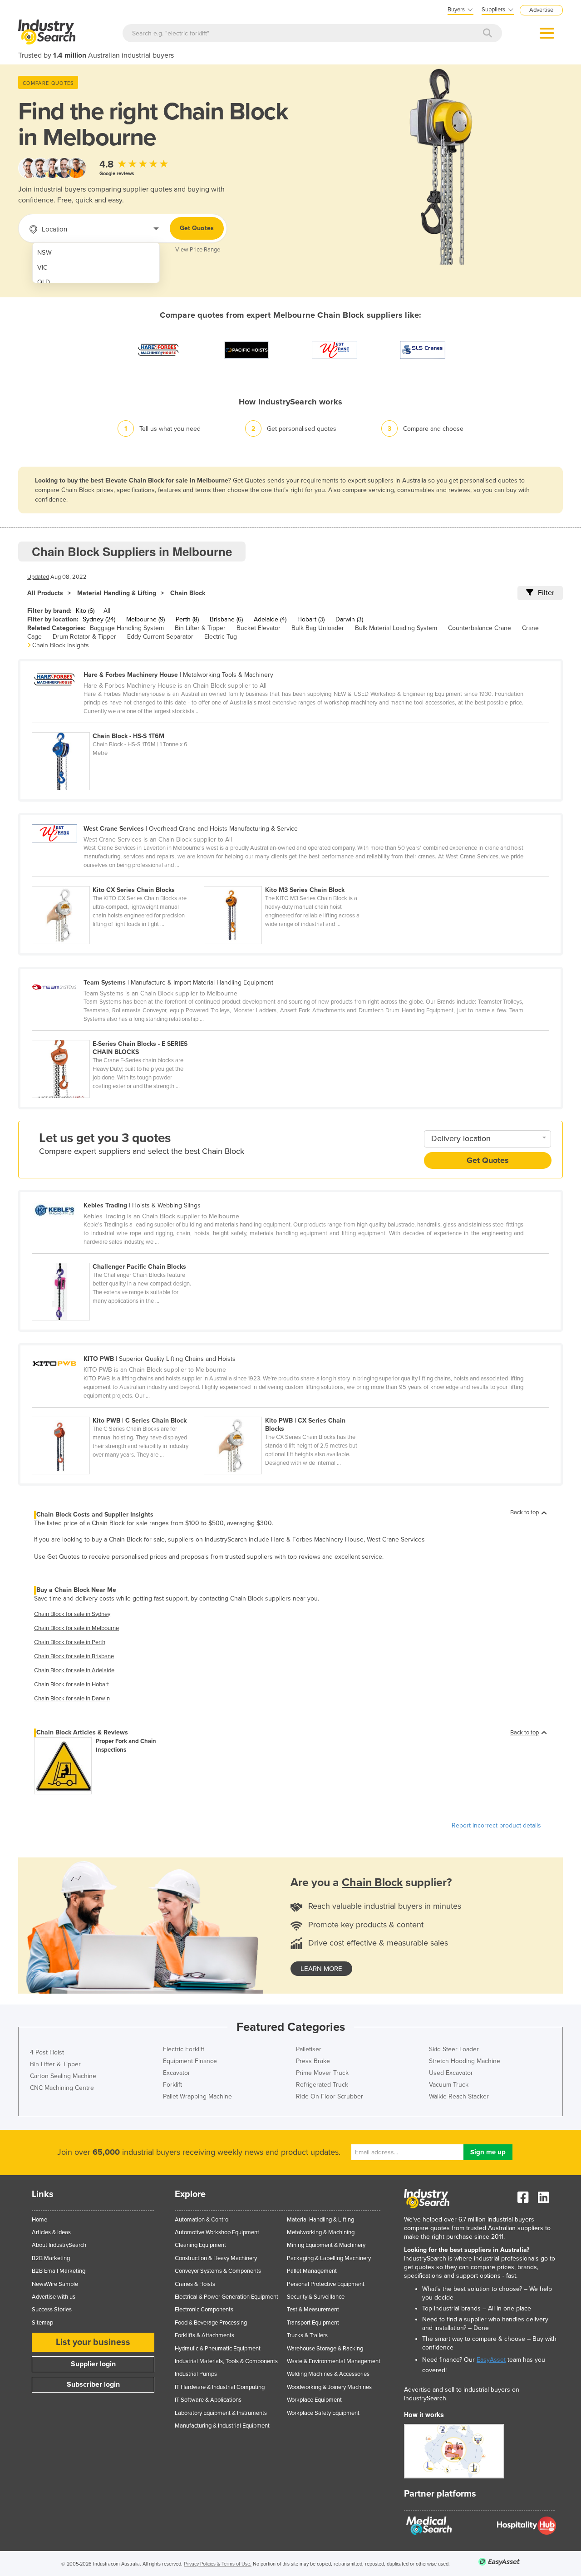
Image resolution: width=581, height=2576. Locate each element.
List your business (93, 2342)
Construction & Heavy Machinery (216, 2258)
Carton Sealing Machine (63, 2076)
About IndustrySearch (59, 2245)
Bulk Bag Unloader (318, 628)
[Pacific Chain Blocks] (117, 1258)
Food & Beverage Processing (211, 2323)
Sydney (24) (99, 619)
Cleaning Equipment (200, 2245)
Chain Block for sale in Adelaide (74, 1670)
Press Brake (313, 2061)
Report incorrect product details (496, 1825)
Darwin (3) (349, 619)
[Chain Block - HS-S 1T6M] (117, 727)
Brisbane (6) (226, 619)
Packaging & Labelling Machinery (329, 2258)
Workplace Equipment (314, 2400)
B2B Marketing (51, 2258)
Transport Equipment (313, 2323)
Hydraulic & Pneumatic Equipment (218, 2349)
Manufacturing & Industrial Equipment (222, 2426)
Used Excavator (451, 2073)
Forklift (172, 2085)
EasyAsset (491, 2360)
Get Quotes (197, 228)
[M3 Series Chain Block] (289, 881)
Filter (546, 593)
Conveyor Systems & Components (218, 2271)
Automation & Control (202, 2220)
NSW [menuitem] (44, 253)
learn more (321, 1969)
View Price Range (198, 250)
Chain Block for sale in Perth (70, 1642)
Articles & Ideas (51, 2232)
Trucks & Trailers (307, 2335)
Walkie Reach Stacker (459, 2096)
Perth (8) (187, 619)
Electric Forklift (184, 2049)
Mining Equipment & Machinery (326, 2245)
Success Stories (52, 2310)
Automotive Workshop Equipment (217, 2232)
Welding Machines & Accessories (328, 2374)
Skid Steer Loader (454, 2049)
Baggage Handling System (127, 628)
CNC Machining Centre (62, 2088)
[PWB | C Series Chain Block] (118, 1412)
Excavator (177, 2073)
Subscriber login (93, 2384)
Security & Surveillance (316, 2297)
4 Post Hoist (47, 2052)
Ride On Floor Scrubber (330, 2096)
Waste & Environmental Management (334, 2361)
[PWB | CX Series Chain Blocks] (289, 1412)
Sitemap (42, 2323)
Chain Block (188, 593)
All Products (45, 593)
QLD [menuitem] (44, 282)
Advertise (541, 10)
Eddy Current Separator (160, 637)
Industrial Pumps (196, 2374)
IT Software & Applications (208, 2400)
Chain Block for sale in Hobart (71, 1684)
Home (39, 2220)
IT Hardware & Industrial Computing (220, 2387)
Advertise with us (54, 2297)
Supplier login (93, 2364)
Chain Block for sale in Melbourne (76, 1628)
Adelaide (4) (270, 619)
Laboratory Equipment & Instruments (221, 2413)
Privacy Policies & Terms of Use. (218, 2564)
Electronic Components (204, 2310)
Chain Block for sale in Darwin (72, 1699)
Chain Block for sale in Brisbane (74, 1656)
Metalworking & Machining (321, 2232)
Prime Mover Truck (322, 2073)
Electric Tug (221, 637)
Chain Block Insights (61, 645)
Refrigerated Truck (322, 2085)
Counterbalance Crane (480, 628)
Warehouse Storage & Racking (325, 2349)
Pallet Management (312, 2271)
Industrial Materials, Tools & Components (226, 2361)
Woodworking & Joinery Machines (329, 2387)
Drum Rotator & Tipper (84, 637)
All (107, 611)
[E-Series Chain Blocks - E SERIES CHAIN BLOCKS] (117, 1035)
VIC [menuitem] (42, 268)
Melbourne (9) (145, 619)
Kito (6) (85, 611)
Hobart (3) (311, 619)
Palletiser (309, 2049)
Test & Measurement (313, 2310)
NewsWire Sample (55, 2284)
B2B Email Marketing (59, 2271)
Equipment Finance (190, 2061)
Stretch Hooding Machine (465, 2061)
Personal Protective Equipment (326, 2284)
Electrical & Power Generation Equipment (226, 2297)
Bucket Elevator (258, 628)
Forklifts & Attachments (204, 2335)
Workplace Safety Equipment (323, 2413)
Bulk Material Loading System (396, 628)
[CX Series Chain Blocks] (118, 881)
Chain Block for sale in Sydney (72, 1614)
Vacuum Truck (449, 2085)
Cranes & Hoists (195, 2284)
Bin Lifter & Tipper (200, 628)
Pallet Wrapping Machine (197, 2096)
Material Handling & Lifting (117, 593)
